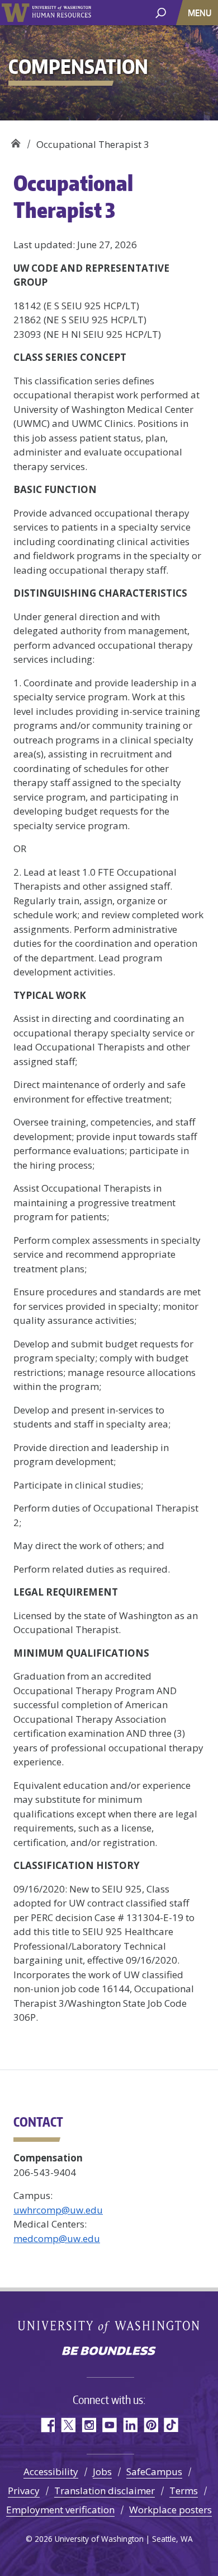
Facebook (47, 2425)
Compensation (15, 140)
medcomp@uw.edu (57, 2238)
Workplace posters (170, 2510)
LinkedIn (130, 2425)
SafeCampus (154, 2472)
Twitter (68, 2425)
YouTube (109, 2425)
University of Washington (15, 13)
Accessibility (51, 2472)
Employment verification (60, 2510)
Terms (184, 2491)
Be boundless (109, 2352)
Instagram (89, 2425)
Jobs (102, 2472)
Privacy (24, 2491)
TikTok (171, 2425)
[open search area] (161, 12)
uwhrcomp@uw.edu (58, 2210)
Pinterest (151, 2425)
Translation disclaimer (105, 2491)
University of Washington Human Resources (61, 13)
